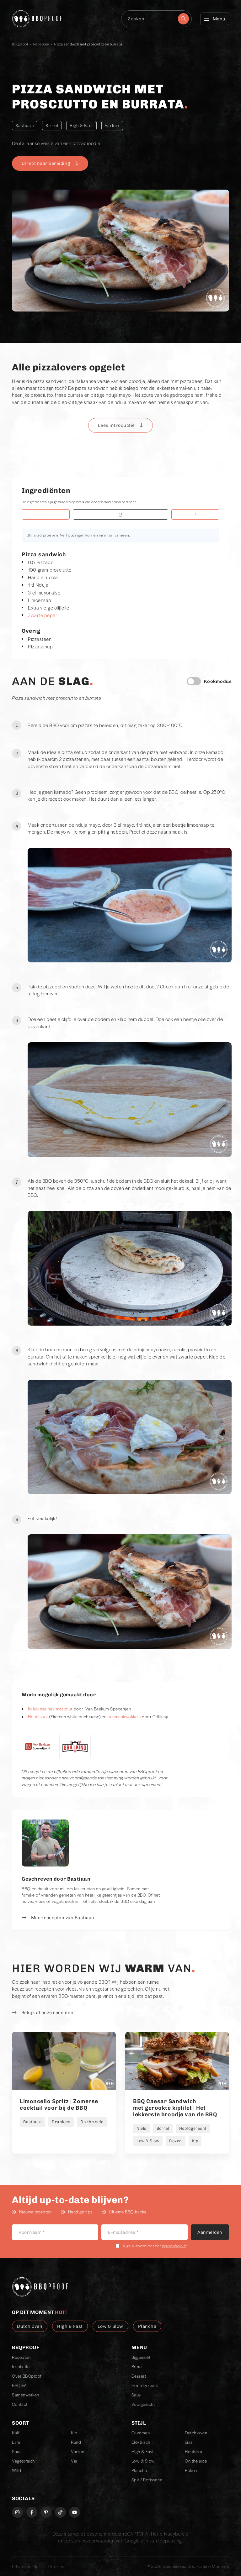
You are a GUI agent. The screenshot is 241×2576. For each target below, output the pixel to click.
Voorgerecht (143, 2404)
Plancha (139, 2470)
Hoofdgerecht (145, 2385)
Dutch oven (196, 2433)
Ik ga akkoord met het (155, 2246)
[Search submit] (183, 19)
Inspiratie (21, 2367)
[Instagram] (17, 2512)
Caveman (141, 2433)
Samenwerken (26, 2395)
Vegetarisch (23, 2461)
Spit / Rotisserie (147, 2480)
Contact (20, 2404)
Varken (112, 126)
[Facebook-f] (32, 2512)
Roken (191, 2470)
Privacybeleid (25, 2566)
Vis (74, 2461)
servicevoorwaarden (93, 2540)
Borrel (52, 126)
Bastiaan (25, 126)
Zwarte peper (43, 615)
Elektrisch (141, 2442)
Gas (189, 2442)
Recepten (41, 44)
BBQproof (20, 44)
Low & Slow (143, 2461)
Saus (136, 2395)
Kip (74, 2433)
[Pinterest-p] (46, 2512)
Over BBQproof (27, 2376)
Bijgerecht (141, 2357)
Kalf (16, 2433)
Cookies (56, 2566)
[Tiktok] (60, 2512)
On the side (196, 2461)
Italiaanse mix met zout (50, 1709)
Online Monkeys (214, 2566)
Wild (16, 2470)
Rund (76, 2442)
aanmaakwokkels (124, 1717)
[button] (121, 425)
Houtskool (38, 1717)
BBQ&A (19, 2385)
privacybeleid (174, 2246)
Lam (16, 2442)
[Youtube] (75, 2512)
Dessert (139, 2376)
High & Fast (81, 126)
